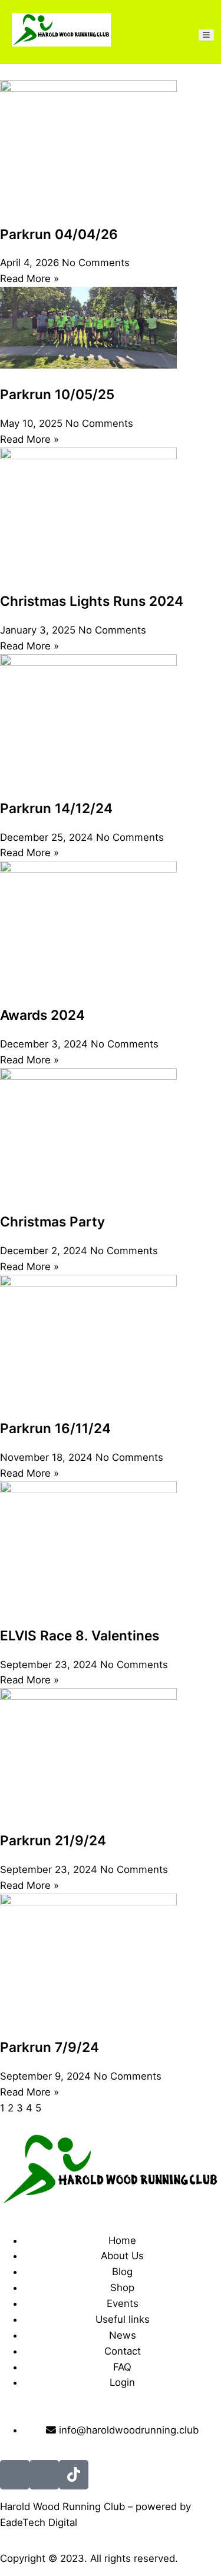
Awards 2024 (42, 1015)
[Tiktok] (74, 2475)
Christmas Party (52, 1221)
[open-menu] (206, 35)
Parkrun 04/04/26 (59, 234)
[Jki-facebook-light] (15, 2475)
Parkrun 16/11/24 (55, 1428)
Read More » (29, 279)
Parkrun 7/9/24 (50, 2047)
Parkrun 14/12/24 (56, 808)
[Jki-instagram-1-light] (44, 2475)
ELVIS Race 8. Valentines (80, 1635)
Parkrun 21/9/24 (53, 1840)
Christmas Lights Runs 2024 (92, 601)
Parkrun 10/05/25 (57, 394)
